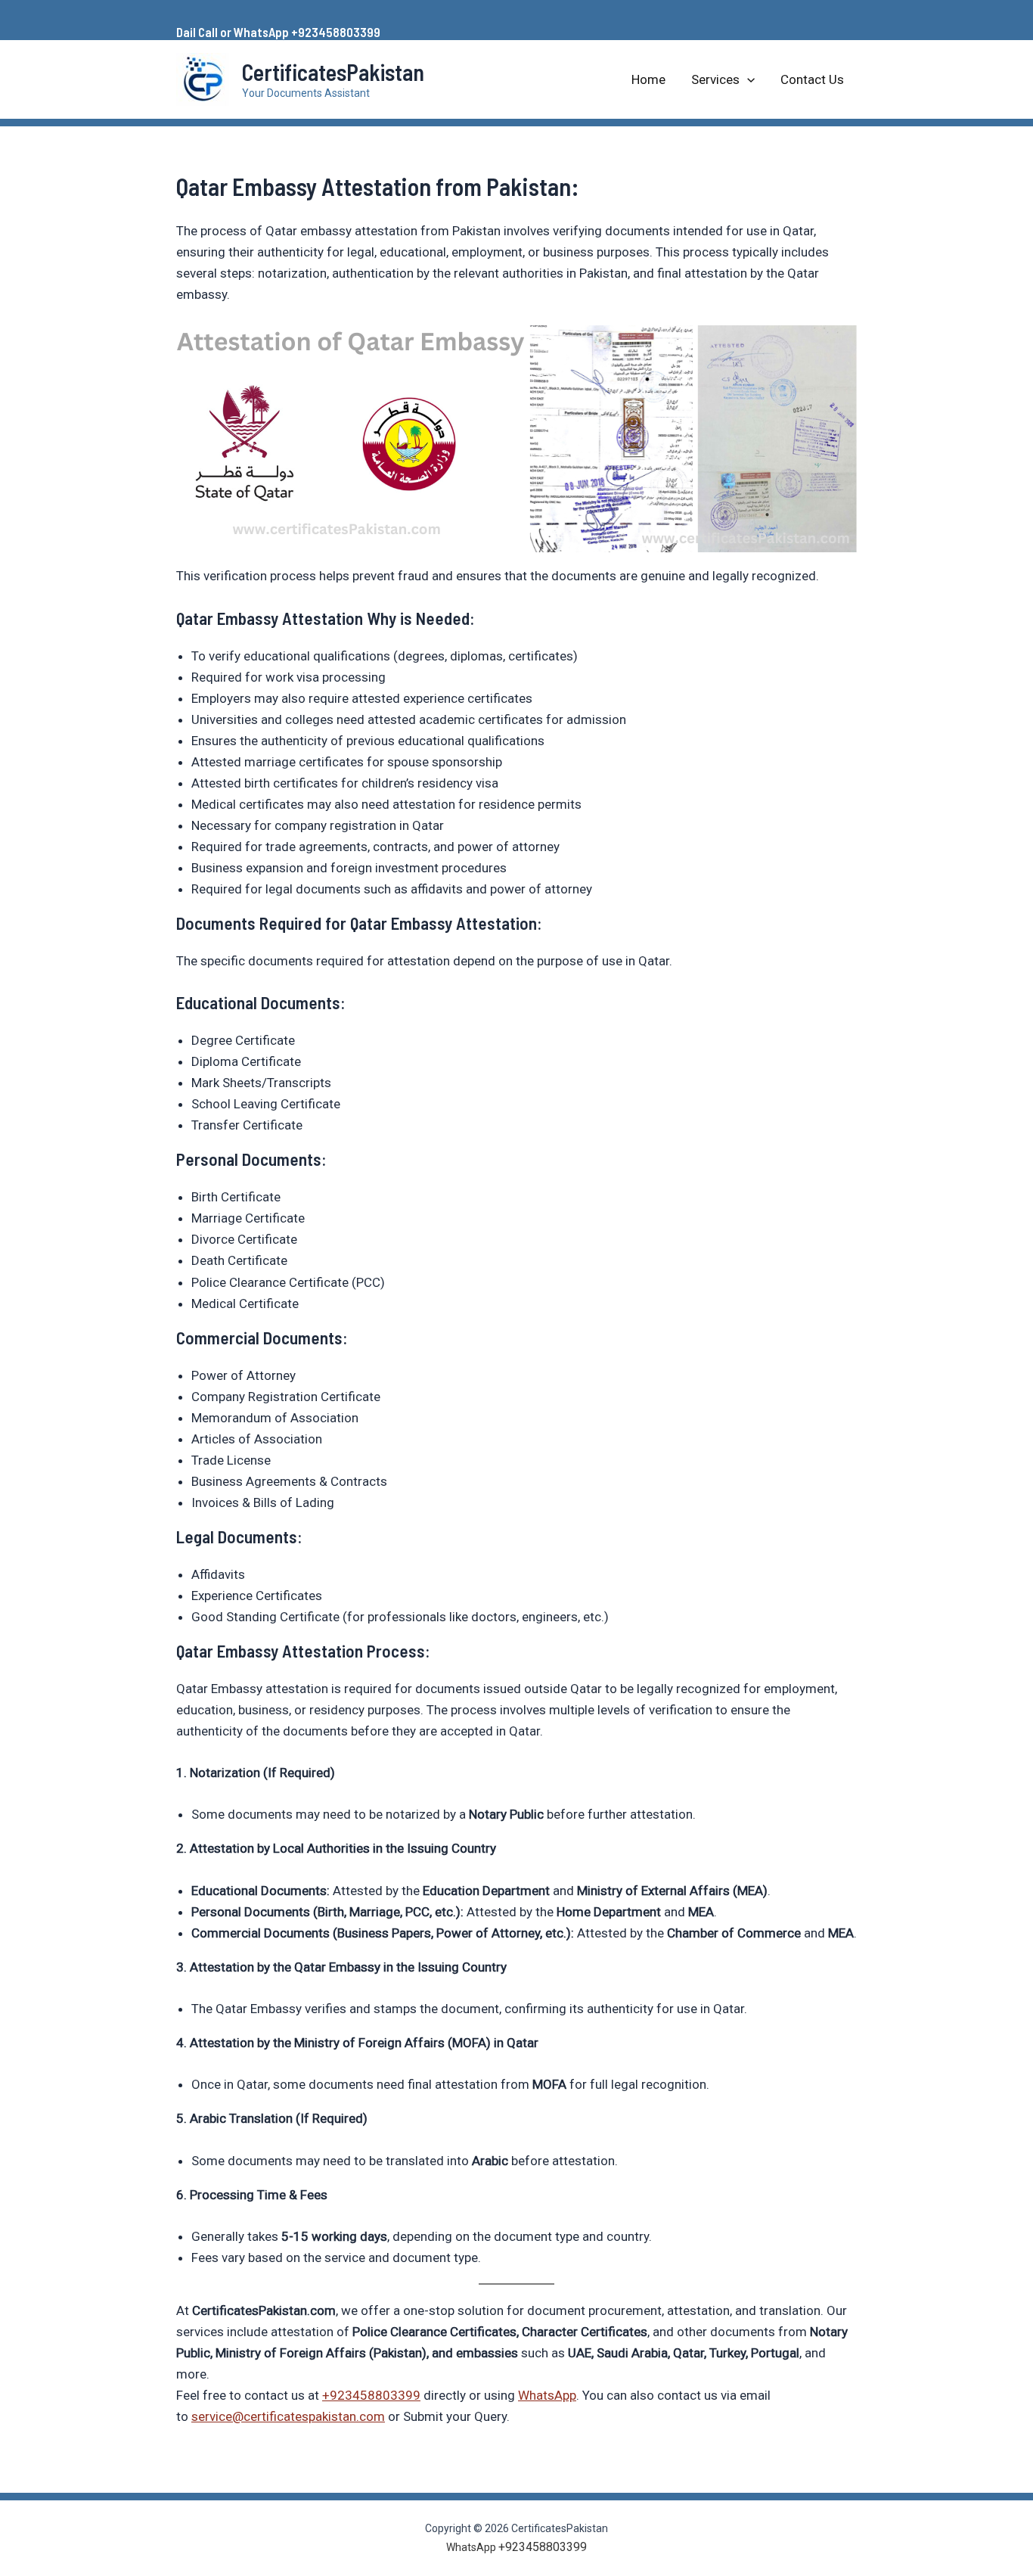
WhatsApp (547, 2395)
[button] (747, 79)
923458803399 (339, 32)
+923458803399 (371, 2395)
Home (648, 79)
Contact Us (812, 79)
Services (715, 79)
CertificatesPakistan (333, 72)
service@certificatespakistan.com (288, 2416)
